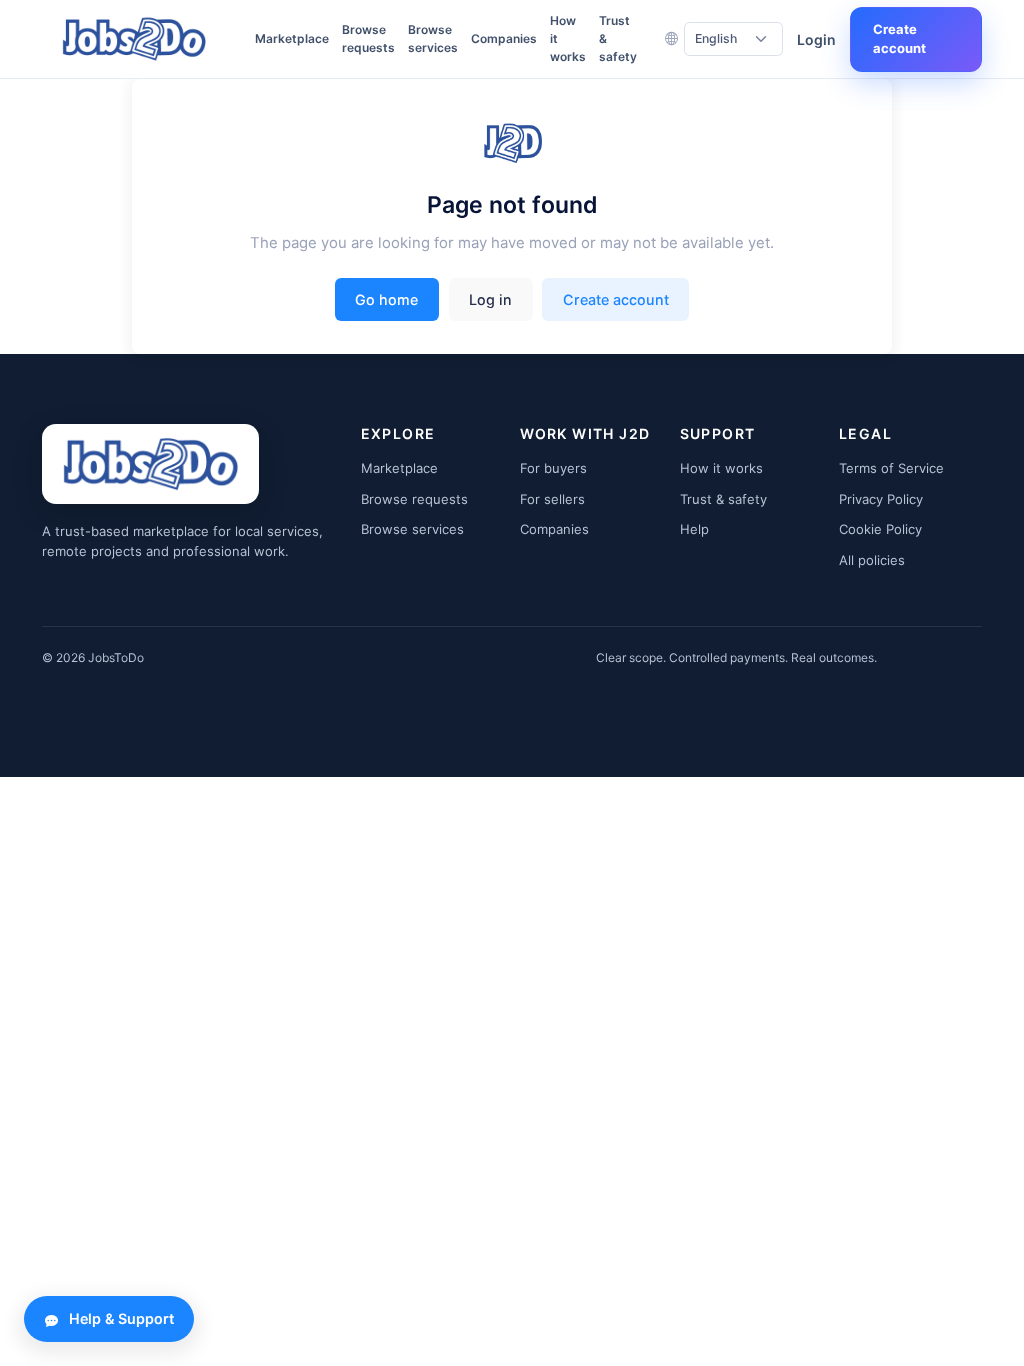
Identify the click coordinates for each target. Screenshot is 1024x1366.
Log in (490, 299)
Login (816, 39)
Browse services (433, 38)
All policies (872, 560)
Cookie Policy (880, 529)
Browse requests (368, 38)
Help (694, 529)
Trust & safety (618, 38)
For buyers (553, 468)
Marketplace (292, 38)
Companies (504, 38)
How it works (568, 38)
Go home (386, 299)
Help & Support (121, 1318)
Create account (899, 39)
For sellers (552, 499)
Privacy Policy (881, 499)
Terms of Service (891, 468)
